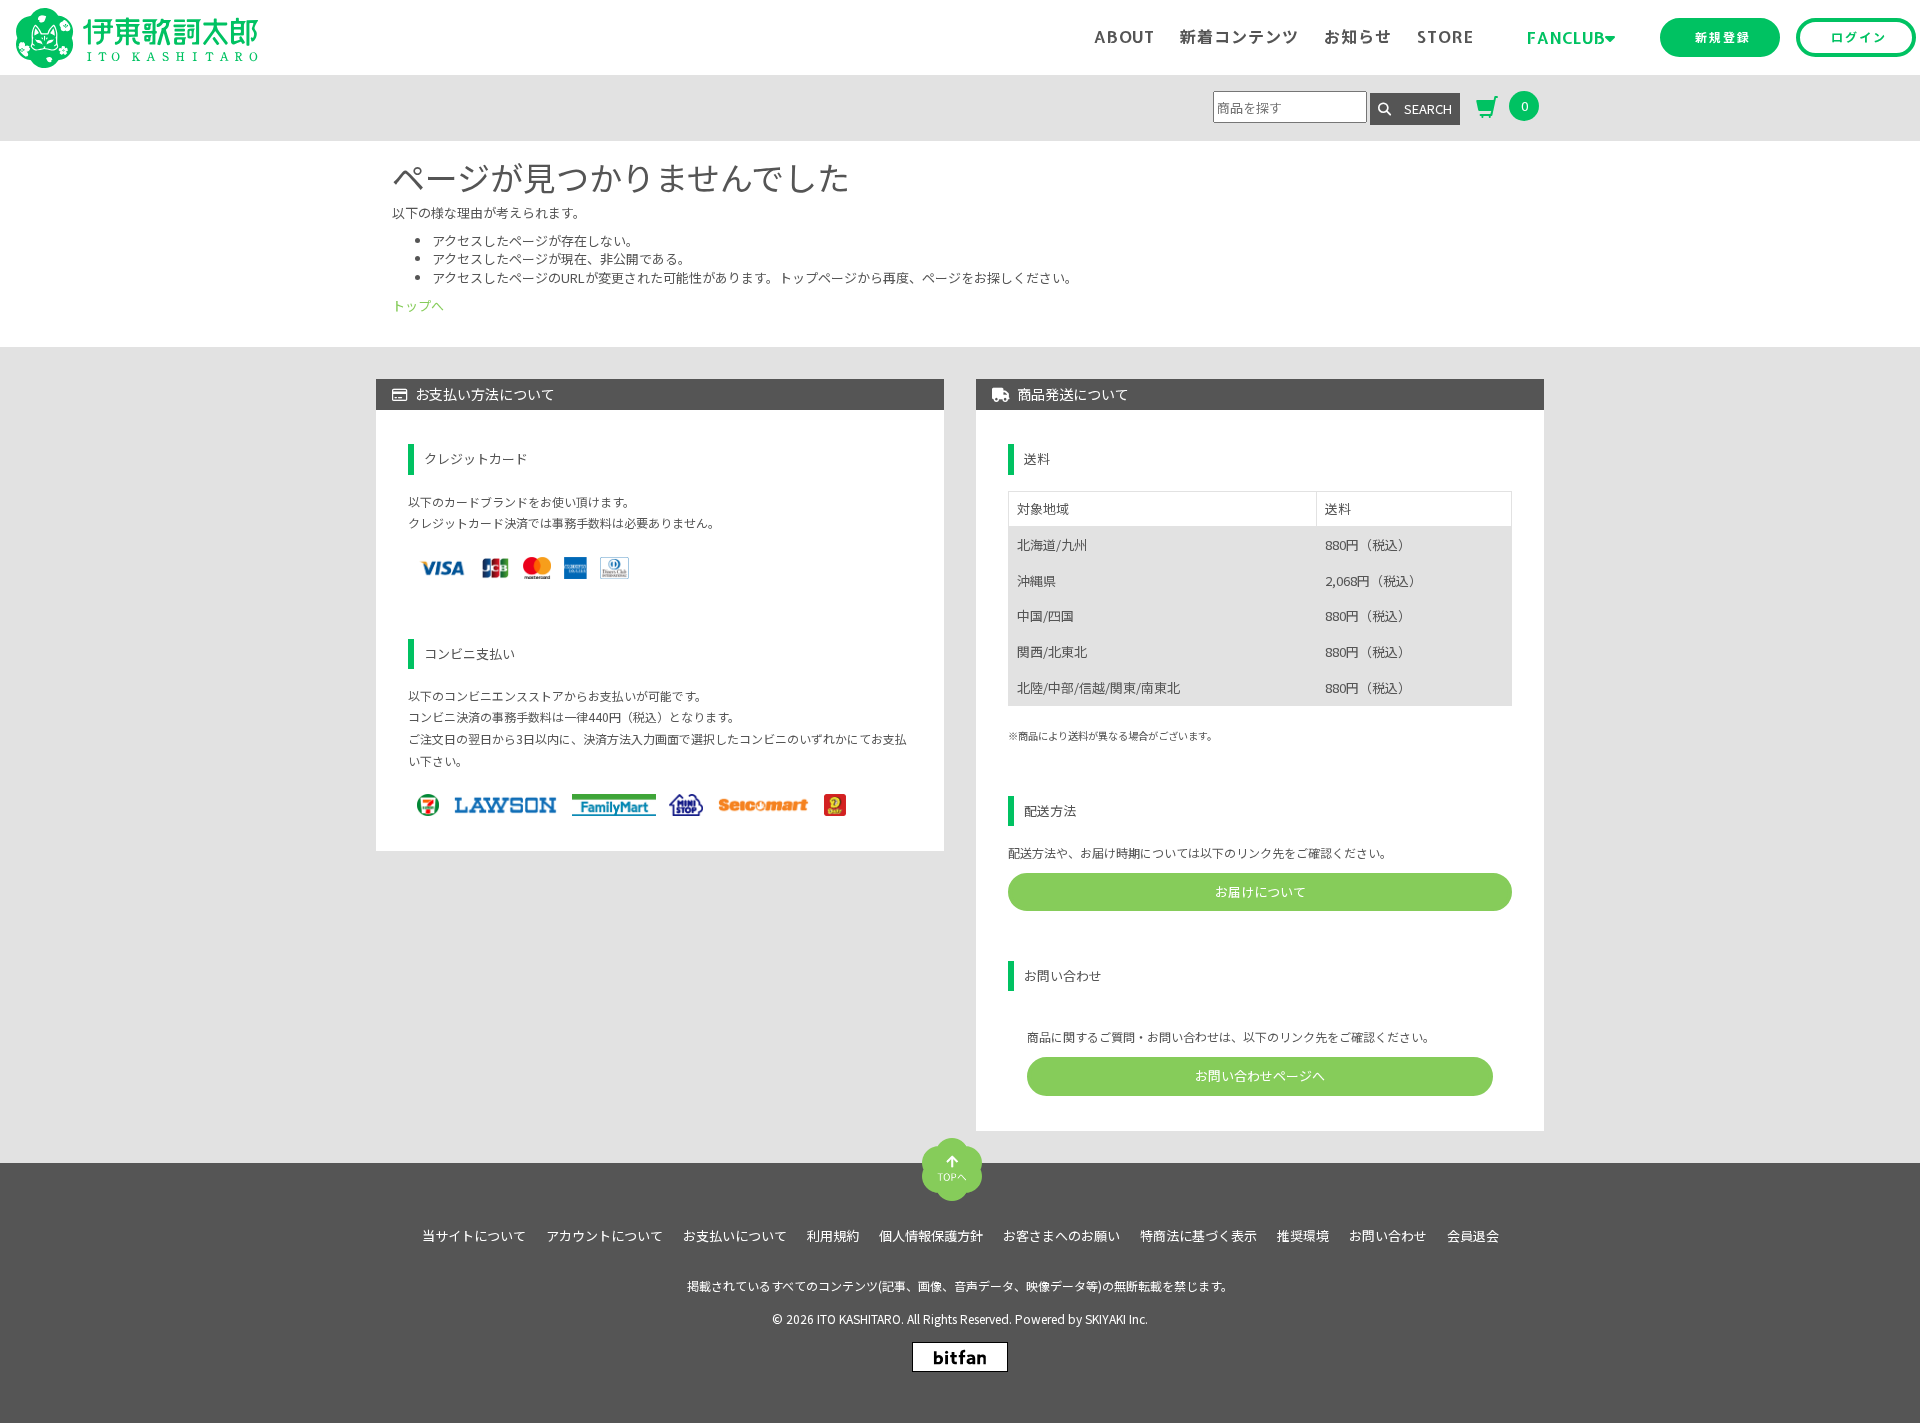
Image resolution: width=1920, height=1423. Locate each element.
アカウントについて (604, 1236)
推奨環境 (1303, 1236)
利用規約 (833, 1236)
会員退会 (1473, 1236)
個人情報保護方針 (931, 1236)
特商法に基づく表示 (1198, 1236)
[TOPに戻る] (952, 1162)
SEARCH (1421, 108)
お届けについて (1260, 891)
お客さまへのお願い (1061, 1236)
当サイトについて (474, 1236)
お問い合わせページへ (1260, 1075)
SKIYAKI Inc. (1116, 1318)
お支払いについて (735, 1236)
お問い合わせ (1388, 1236)
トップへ (418, 305)
